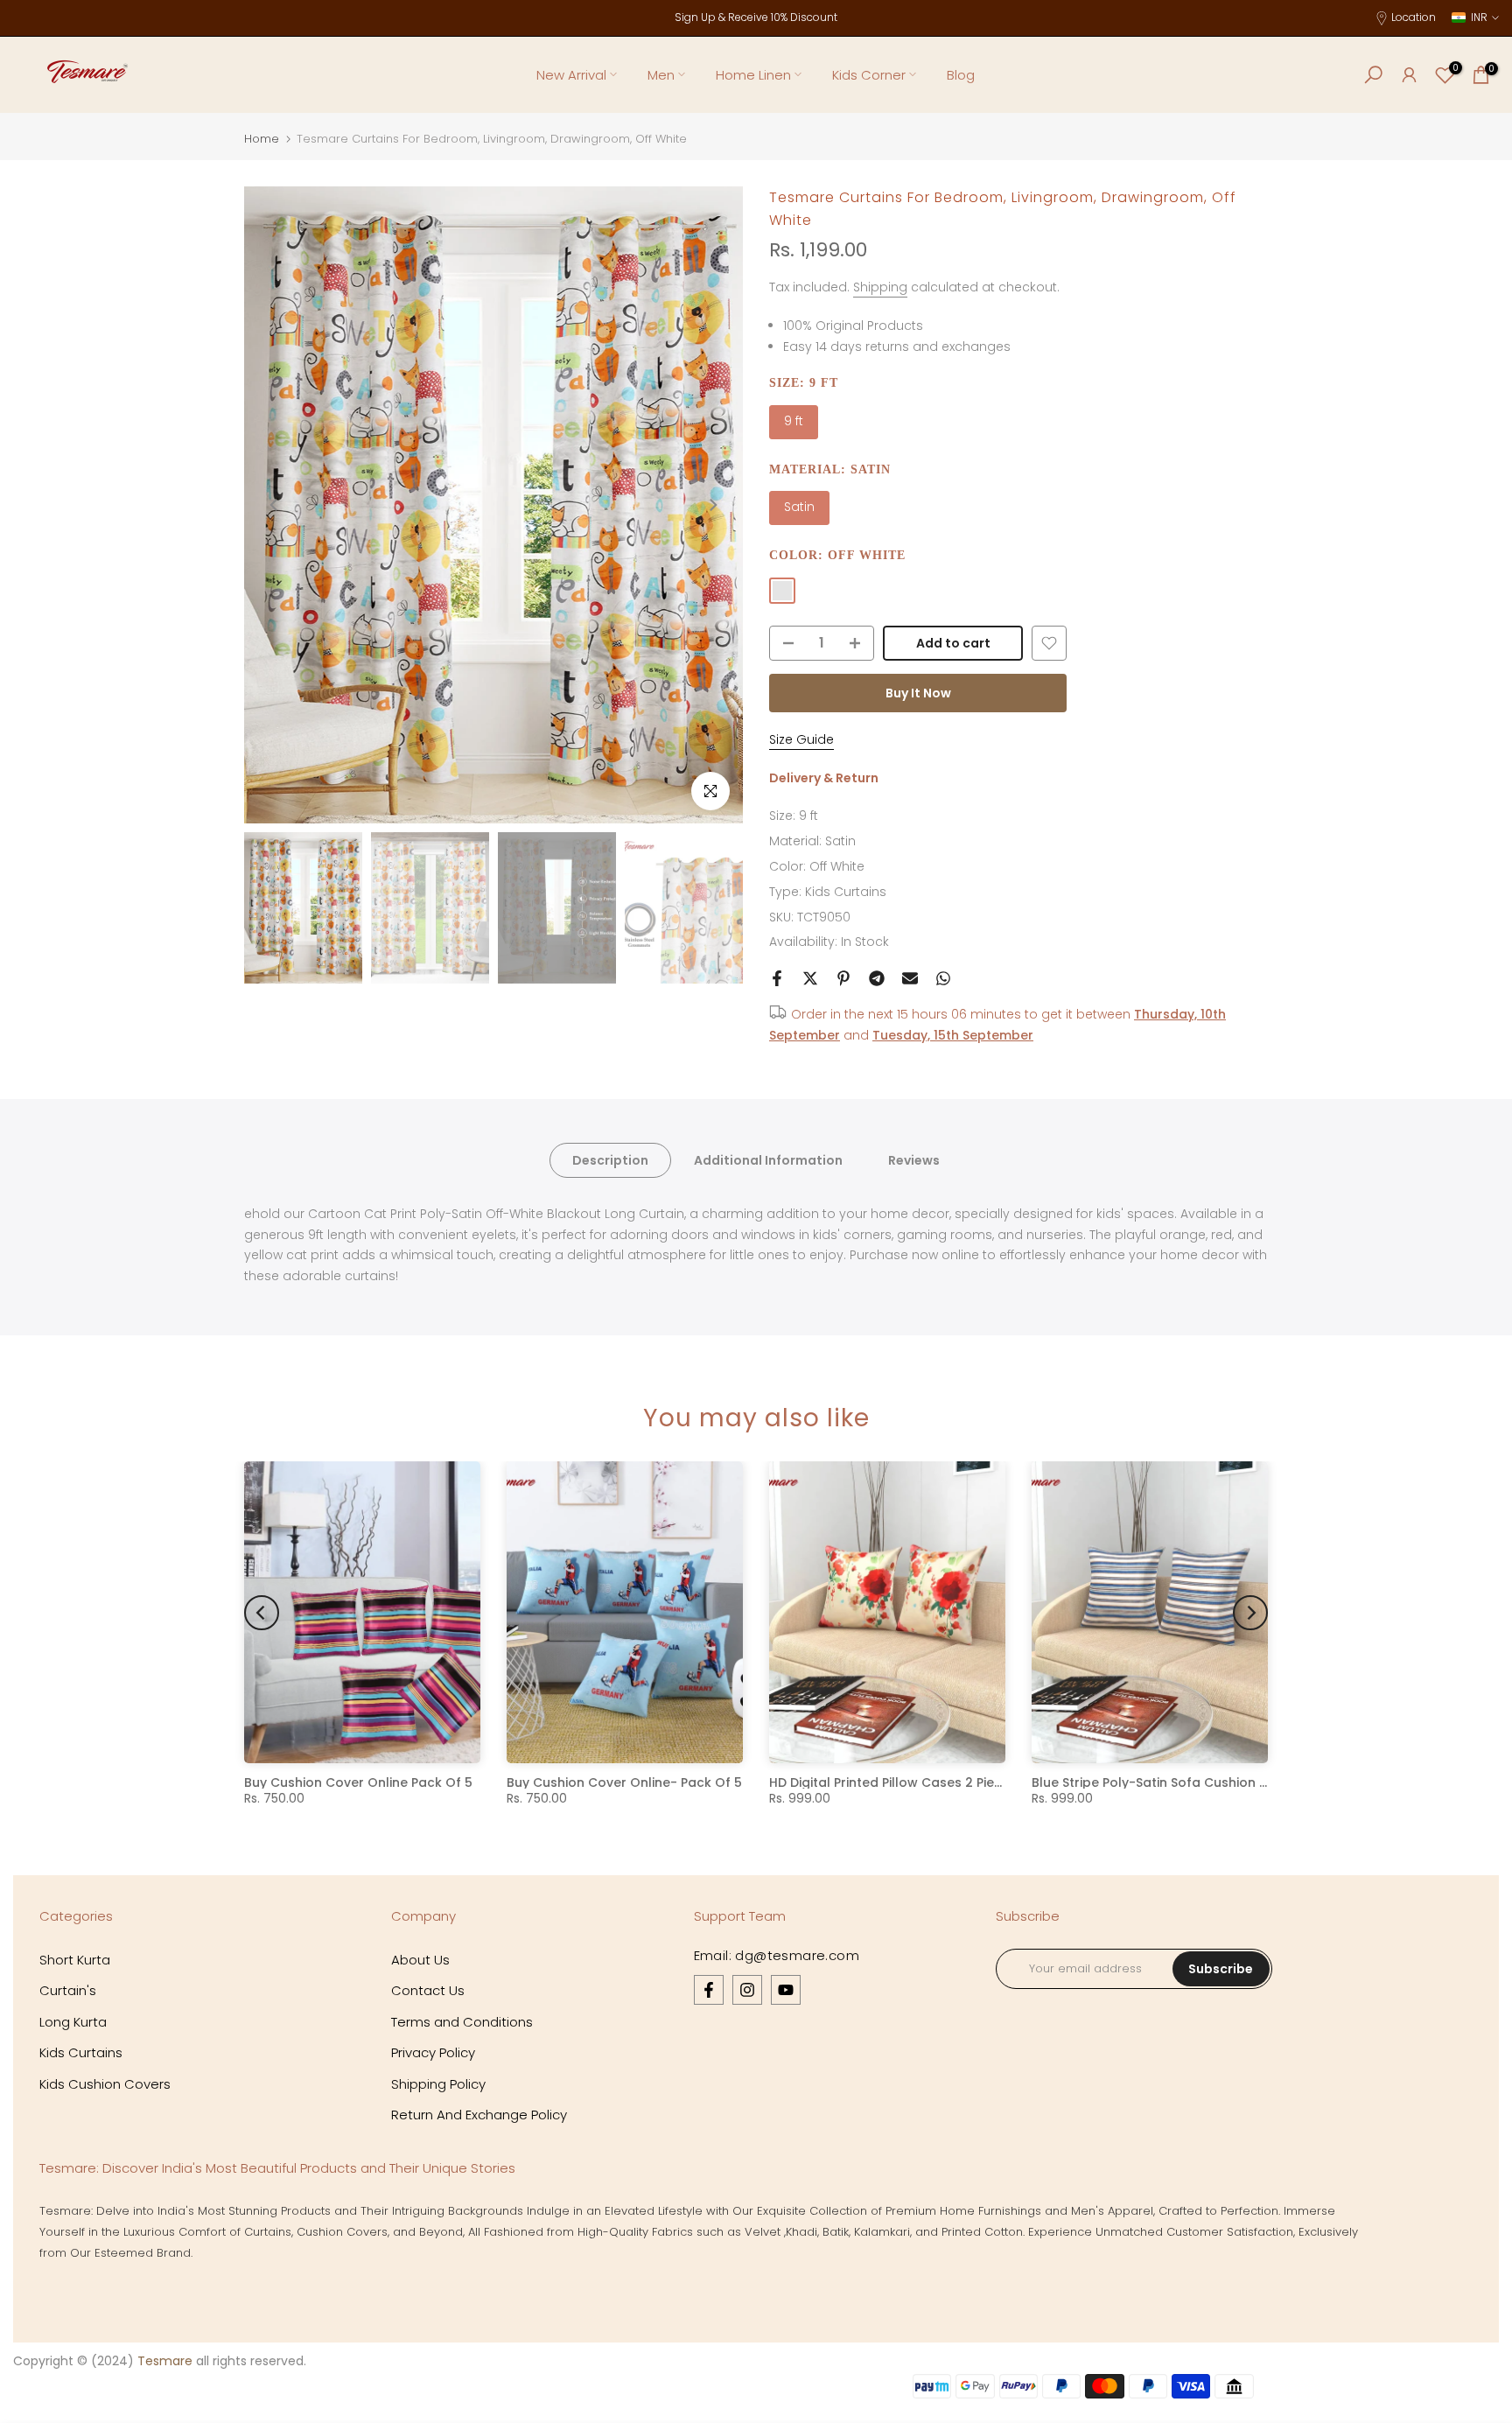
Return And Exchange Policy (479, 2115)
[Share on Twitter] (810, 978)
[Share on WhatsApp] (943, 978)
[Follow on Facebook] (709, 1990)
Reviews (914, 1159)
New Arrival (571, 75)
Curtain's (68, 1990)
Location (1414, 17)
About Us (420, 1960)
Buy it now (918, 693)
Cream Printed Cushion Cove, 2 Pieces (366, 1782)
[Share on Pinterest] (843, 978)
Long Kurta (73, 2022)
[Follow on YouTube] (786, 1990)
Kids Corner (869, 75)
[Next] (712, 505)
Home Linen (753, 75)
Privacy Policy (433, 2052)
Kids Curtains (846, 892)
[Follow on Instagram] (747, 1990)
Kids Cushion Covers (105, 2084)
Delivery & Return (824, 778)
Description (610, 1159)
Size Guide (801, 739)
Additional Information (768, 1159)
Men (661, 75)
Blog (961, 75)
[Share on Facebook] (777, 978)
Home (262, 139)
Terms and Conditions (462, 2022)
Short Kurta (75, 1960)
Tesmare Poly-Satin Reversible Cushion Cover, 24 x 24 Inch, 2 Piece (1245, 1782)
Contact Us (428, 1990)
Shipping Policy (438, 2084)
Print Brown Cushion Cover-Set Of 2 (621, 1782)
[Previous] (275, 505)
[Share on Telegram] (877, 978)
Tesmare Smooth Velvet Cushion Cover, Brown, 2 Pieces (948, 1782)
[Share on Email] (910, 978)
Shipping (880, 287)
